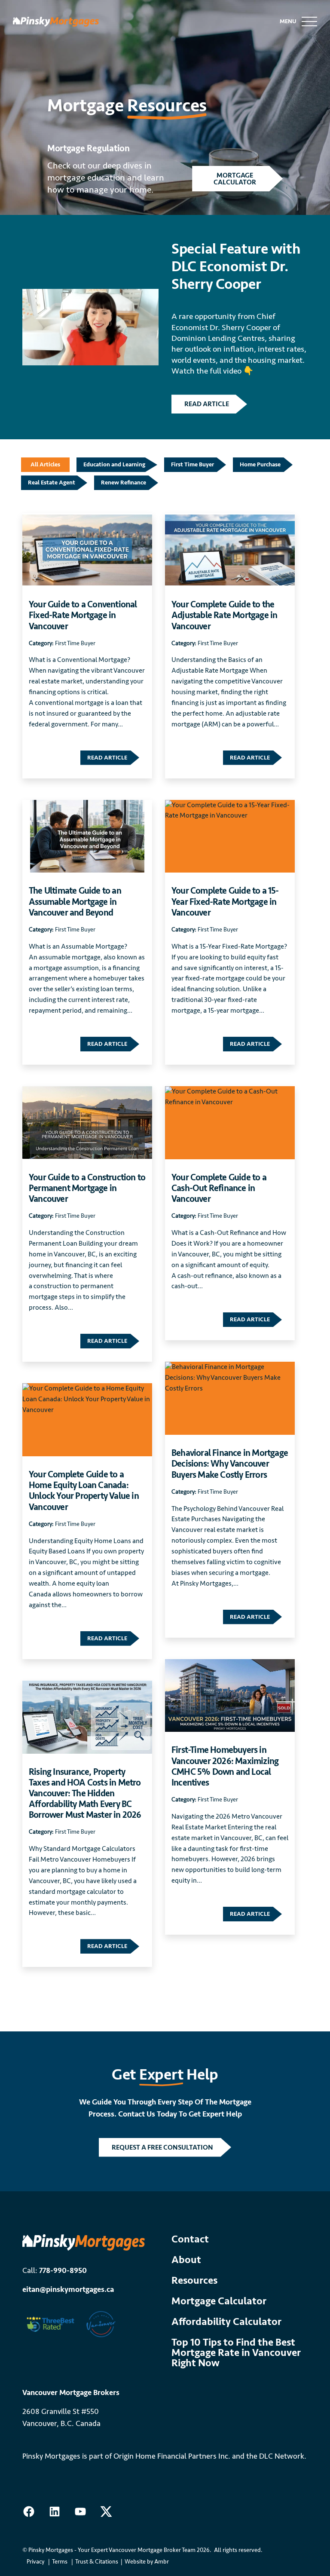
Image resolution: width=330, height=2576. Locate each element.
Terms (60, 2562)
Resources (194, 2281)
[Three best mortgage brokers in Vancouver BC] (50, 2323)
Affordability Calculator (226, 2322)
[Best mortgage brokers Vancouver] (101, 2323)
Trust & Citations (97, 2562)
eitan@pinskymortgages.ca (68, 2289)
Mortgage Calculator (219, 2301)
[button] (237, 178)
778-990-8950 (63, 2270)
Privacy (35, 2562)
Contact (190, 2239)
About (186, 2260)
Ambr (162, 2562)
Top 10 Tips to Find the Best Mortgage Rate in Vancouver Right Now (236, 2353)
